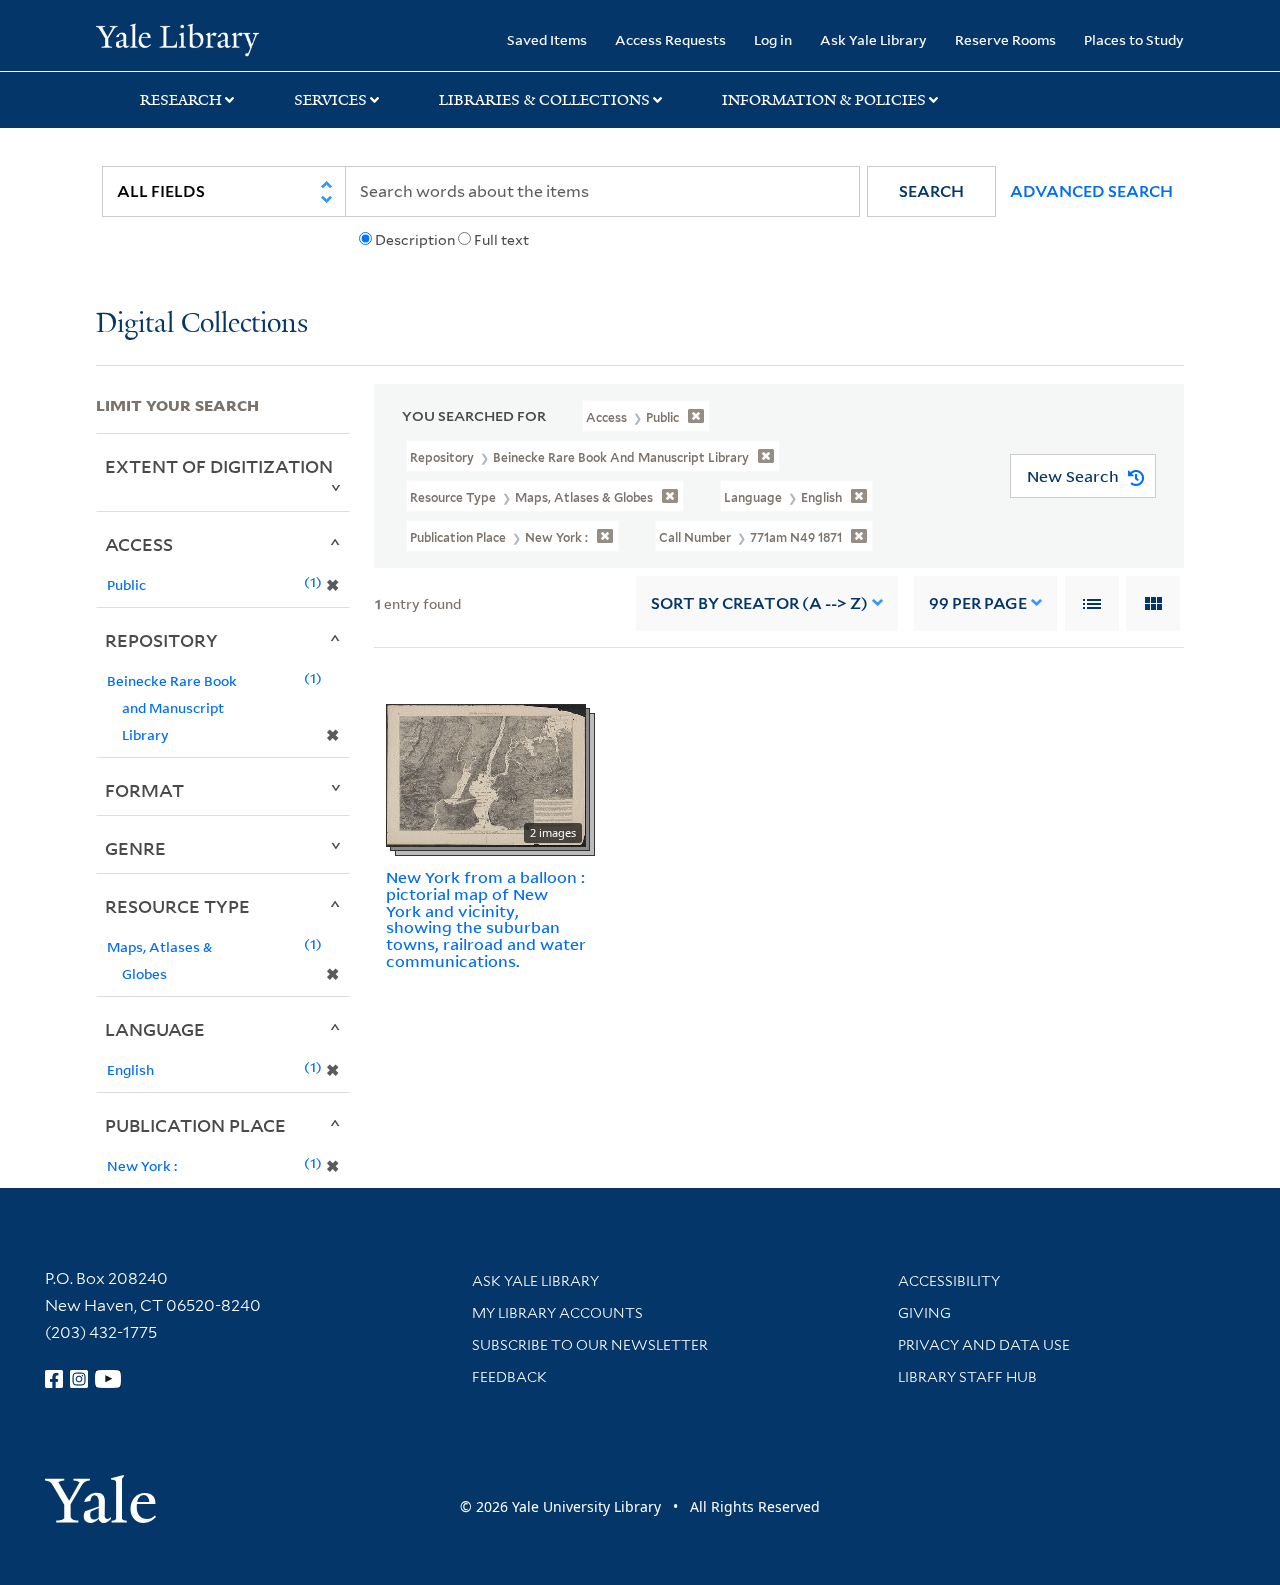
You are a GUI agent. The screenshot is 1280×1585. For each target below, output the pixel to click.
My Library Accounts (557, 1313)
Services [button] (330, 100)
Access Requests (670, 39)
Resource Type (177, 906)
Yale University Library (177, 38)
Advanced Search (1091, 191)
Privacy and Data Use (984, 1345)
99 (978, 603)
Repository (161, 640)
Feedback (509, 1377)
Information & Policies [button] (824, 100)
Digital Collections (202, 324)
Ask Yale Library (873, 39)
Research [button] (181, 100)
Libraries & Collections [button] (544, 100)
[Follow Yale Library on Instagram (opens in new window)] (79, 1379)
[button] (931, 191)
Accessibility (949, 1281)
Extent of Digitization (219, 466)
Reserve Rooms (1005, 39)
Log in (773, 39)
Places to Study (1134, 39)
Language (155, 1029)
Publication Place (195, 1125)
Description (415, 240)
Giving (924, 1313)
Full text (501, 240)
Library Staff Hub (967, 1377)
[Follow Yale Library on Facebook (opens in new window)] (54, 1379)
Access (139, 544)
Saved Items (547, 39)
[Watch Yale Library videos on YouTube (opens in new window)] (108, 1379)
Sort (759, 603)
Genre (135, 848)
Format (144, 790)
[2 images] (486, 774)
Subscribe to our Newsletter (590, 1345)
